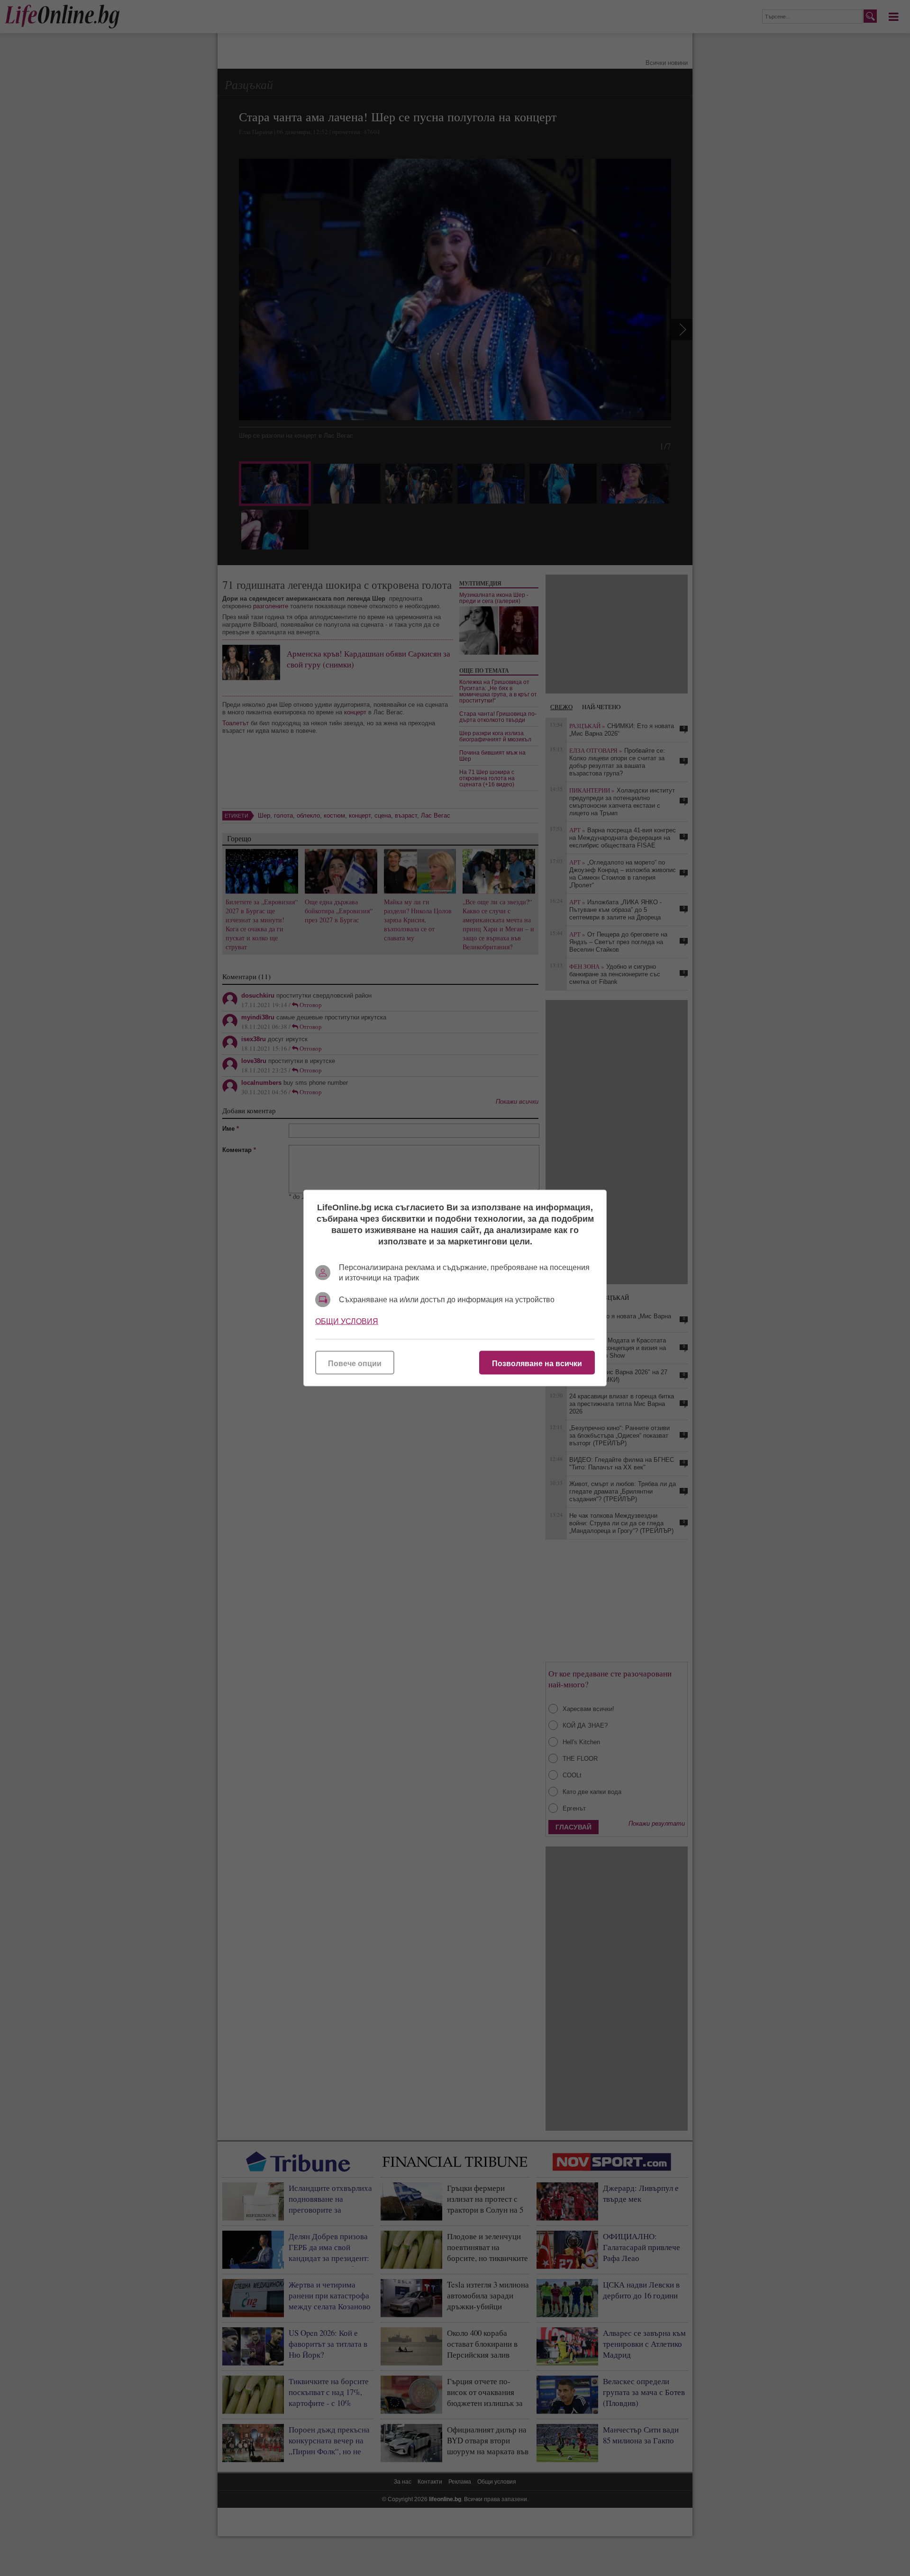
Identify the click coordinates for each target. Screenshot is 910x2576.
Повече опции (355, 1364)
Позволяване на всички (537, 1364)
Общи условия (347, 1321)
